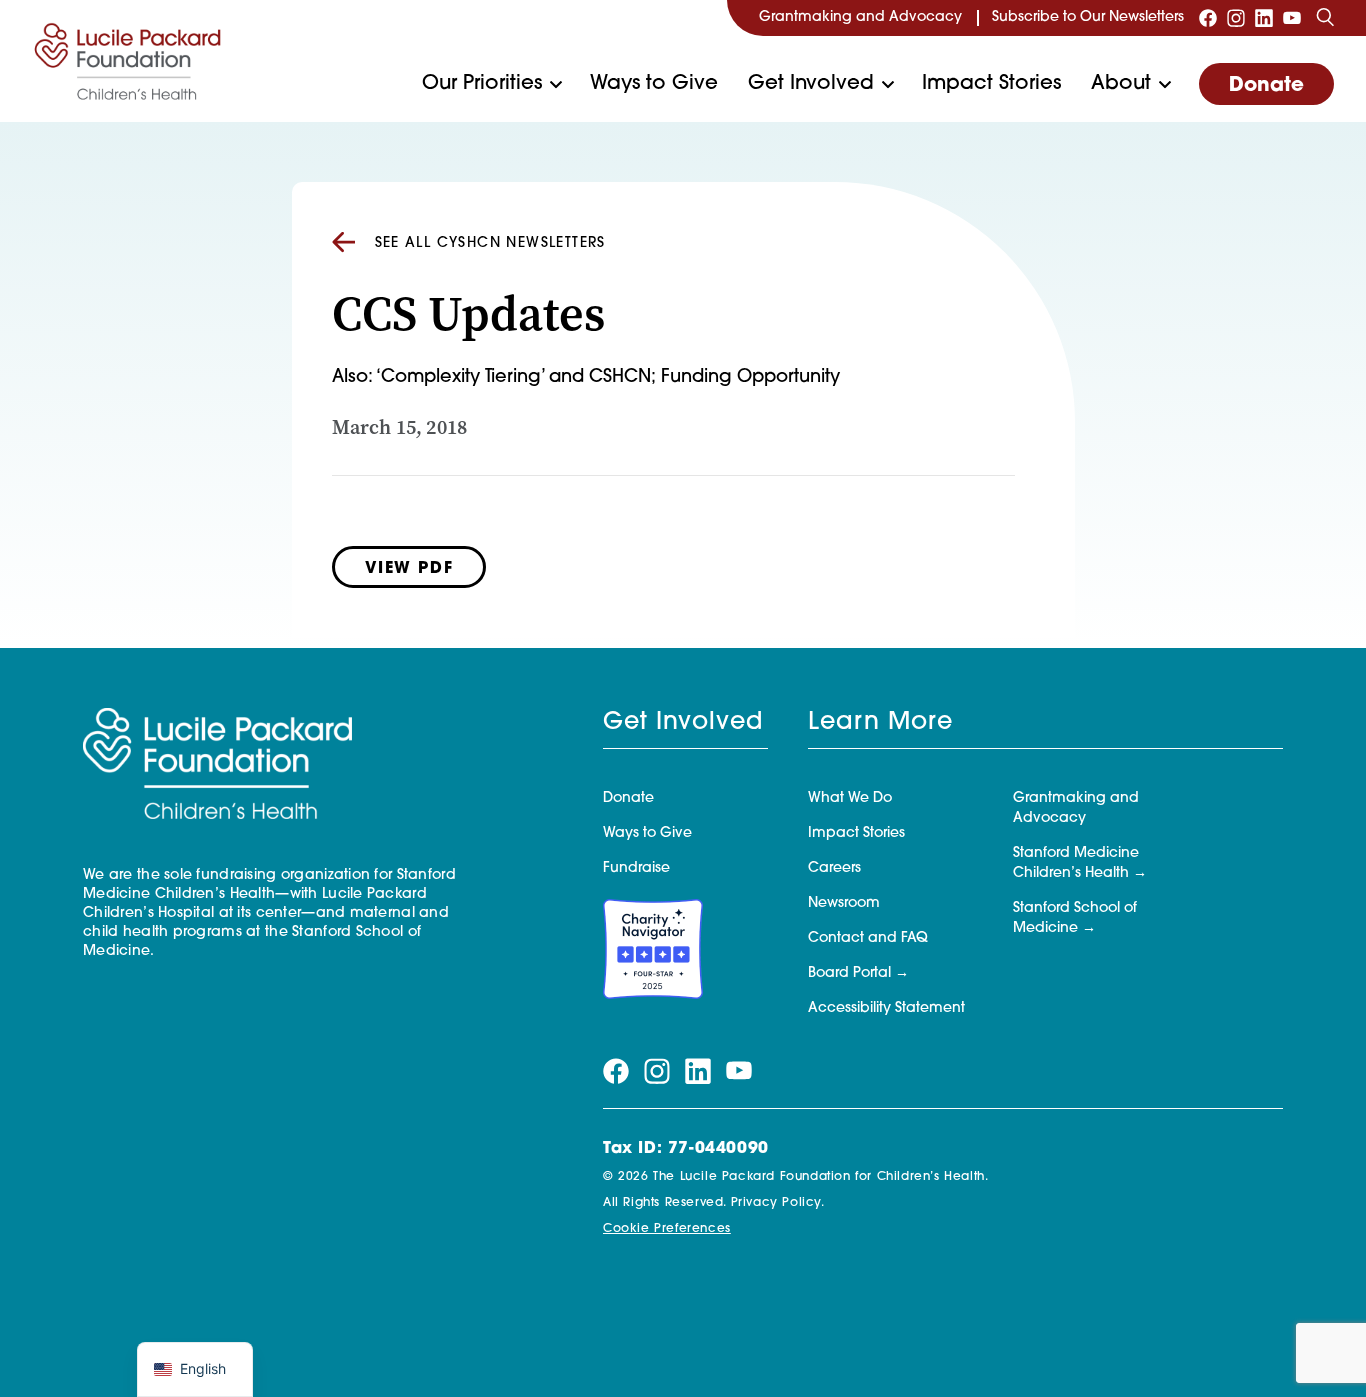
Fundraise (636, 868)
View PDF (409, 569)
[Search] (1325, 18)
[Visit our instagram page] (1236, 18)
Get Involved (811, 84)
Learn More (880, 723)
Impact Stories (991, 84)
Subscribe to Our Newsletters (1088, 17)
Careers (834, 868)
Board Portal (849, 973)
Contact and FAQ (868, 938)
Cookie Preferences (667, 1229)
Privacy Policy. (778, 1203)
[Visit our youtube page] (1292, 18)
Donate (1266, 86)
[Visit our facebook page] (1208, 18)
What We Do (850, 798)
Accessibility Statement (886, 1008)
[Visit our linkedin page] (1264, 18)
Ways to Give (654, 84)
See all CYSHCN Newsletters (490, 243)
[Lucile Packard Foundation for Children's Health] (128, 61)
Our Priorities (482, 84)
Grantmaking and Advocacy (860, 17)
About (1121, 84)
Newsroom (844, 903)
